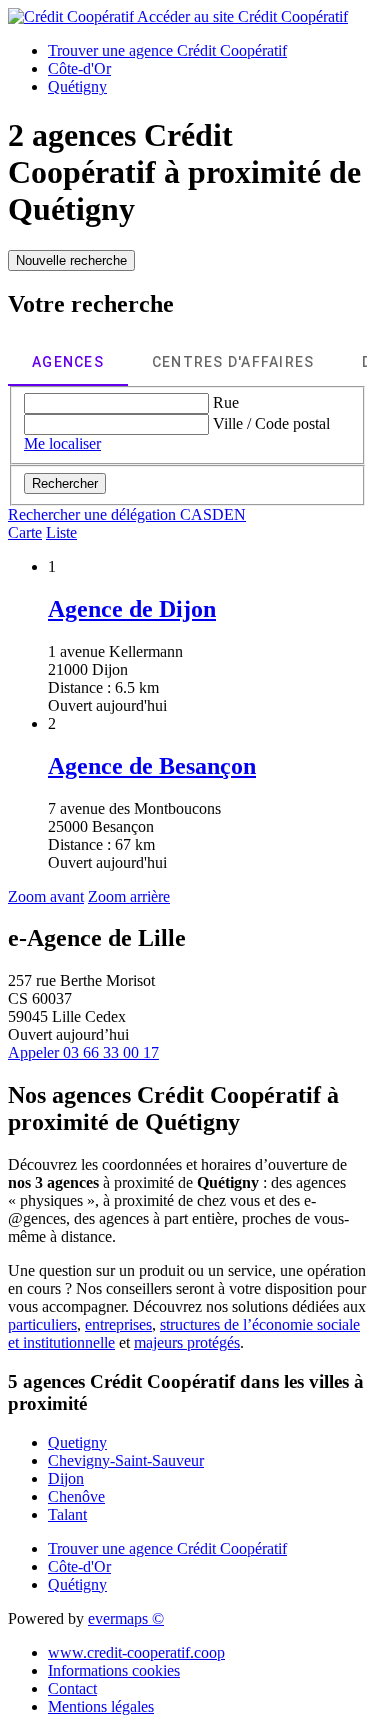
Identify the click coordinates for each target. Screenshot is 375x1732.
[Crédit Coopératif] (72, 16)
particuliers (42, 1324)
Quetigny (77, 1442)
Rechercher (65, 483)
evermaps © (126, 1618)
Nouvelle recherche (71, 260)
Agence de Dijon (132, 609)
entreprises (118, 1324)
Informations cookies (114, 1670)
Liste (61, 532)
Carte (25, 532)
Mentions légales (101, 1706)
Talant (67, 1514)
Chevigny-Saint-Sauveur (126, 1460)
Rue (226, 402)
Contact (72, 1688)
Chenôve (76, 1496)
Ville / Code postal (271, 423)
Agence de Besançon (152, 766)
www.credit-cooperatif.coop (136, 1652)
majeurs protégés (187, 1342)
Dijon (66, 1478)
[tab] (68, 362)
